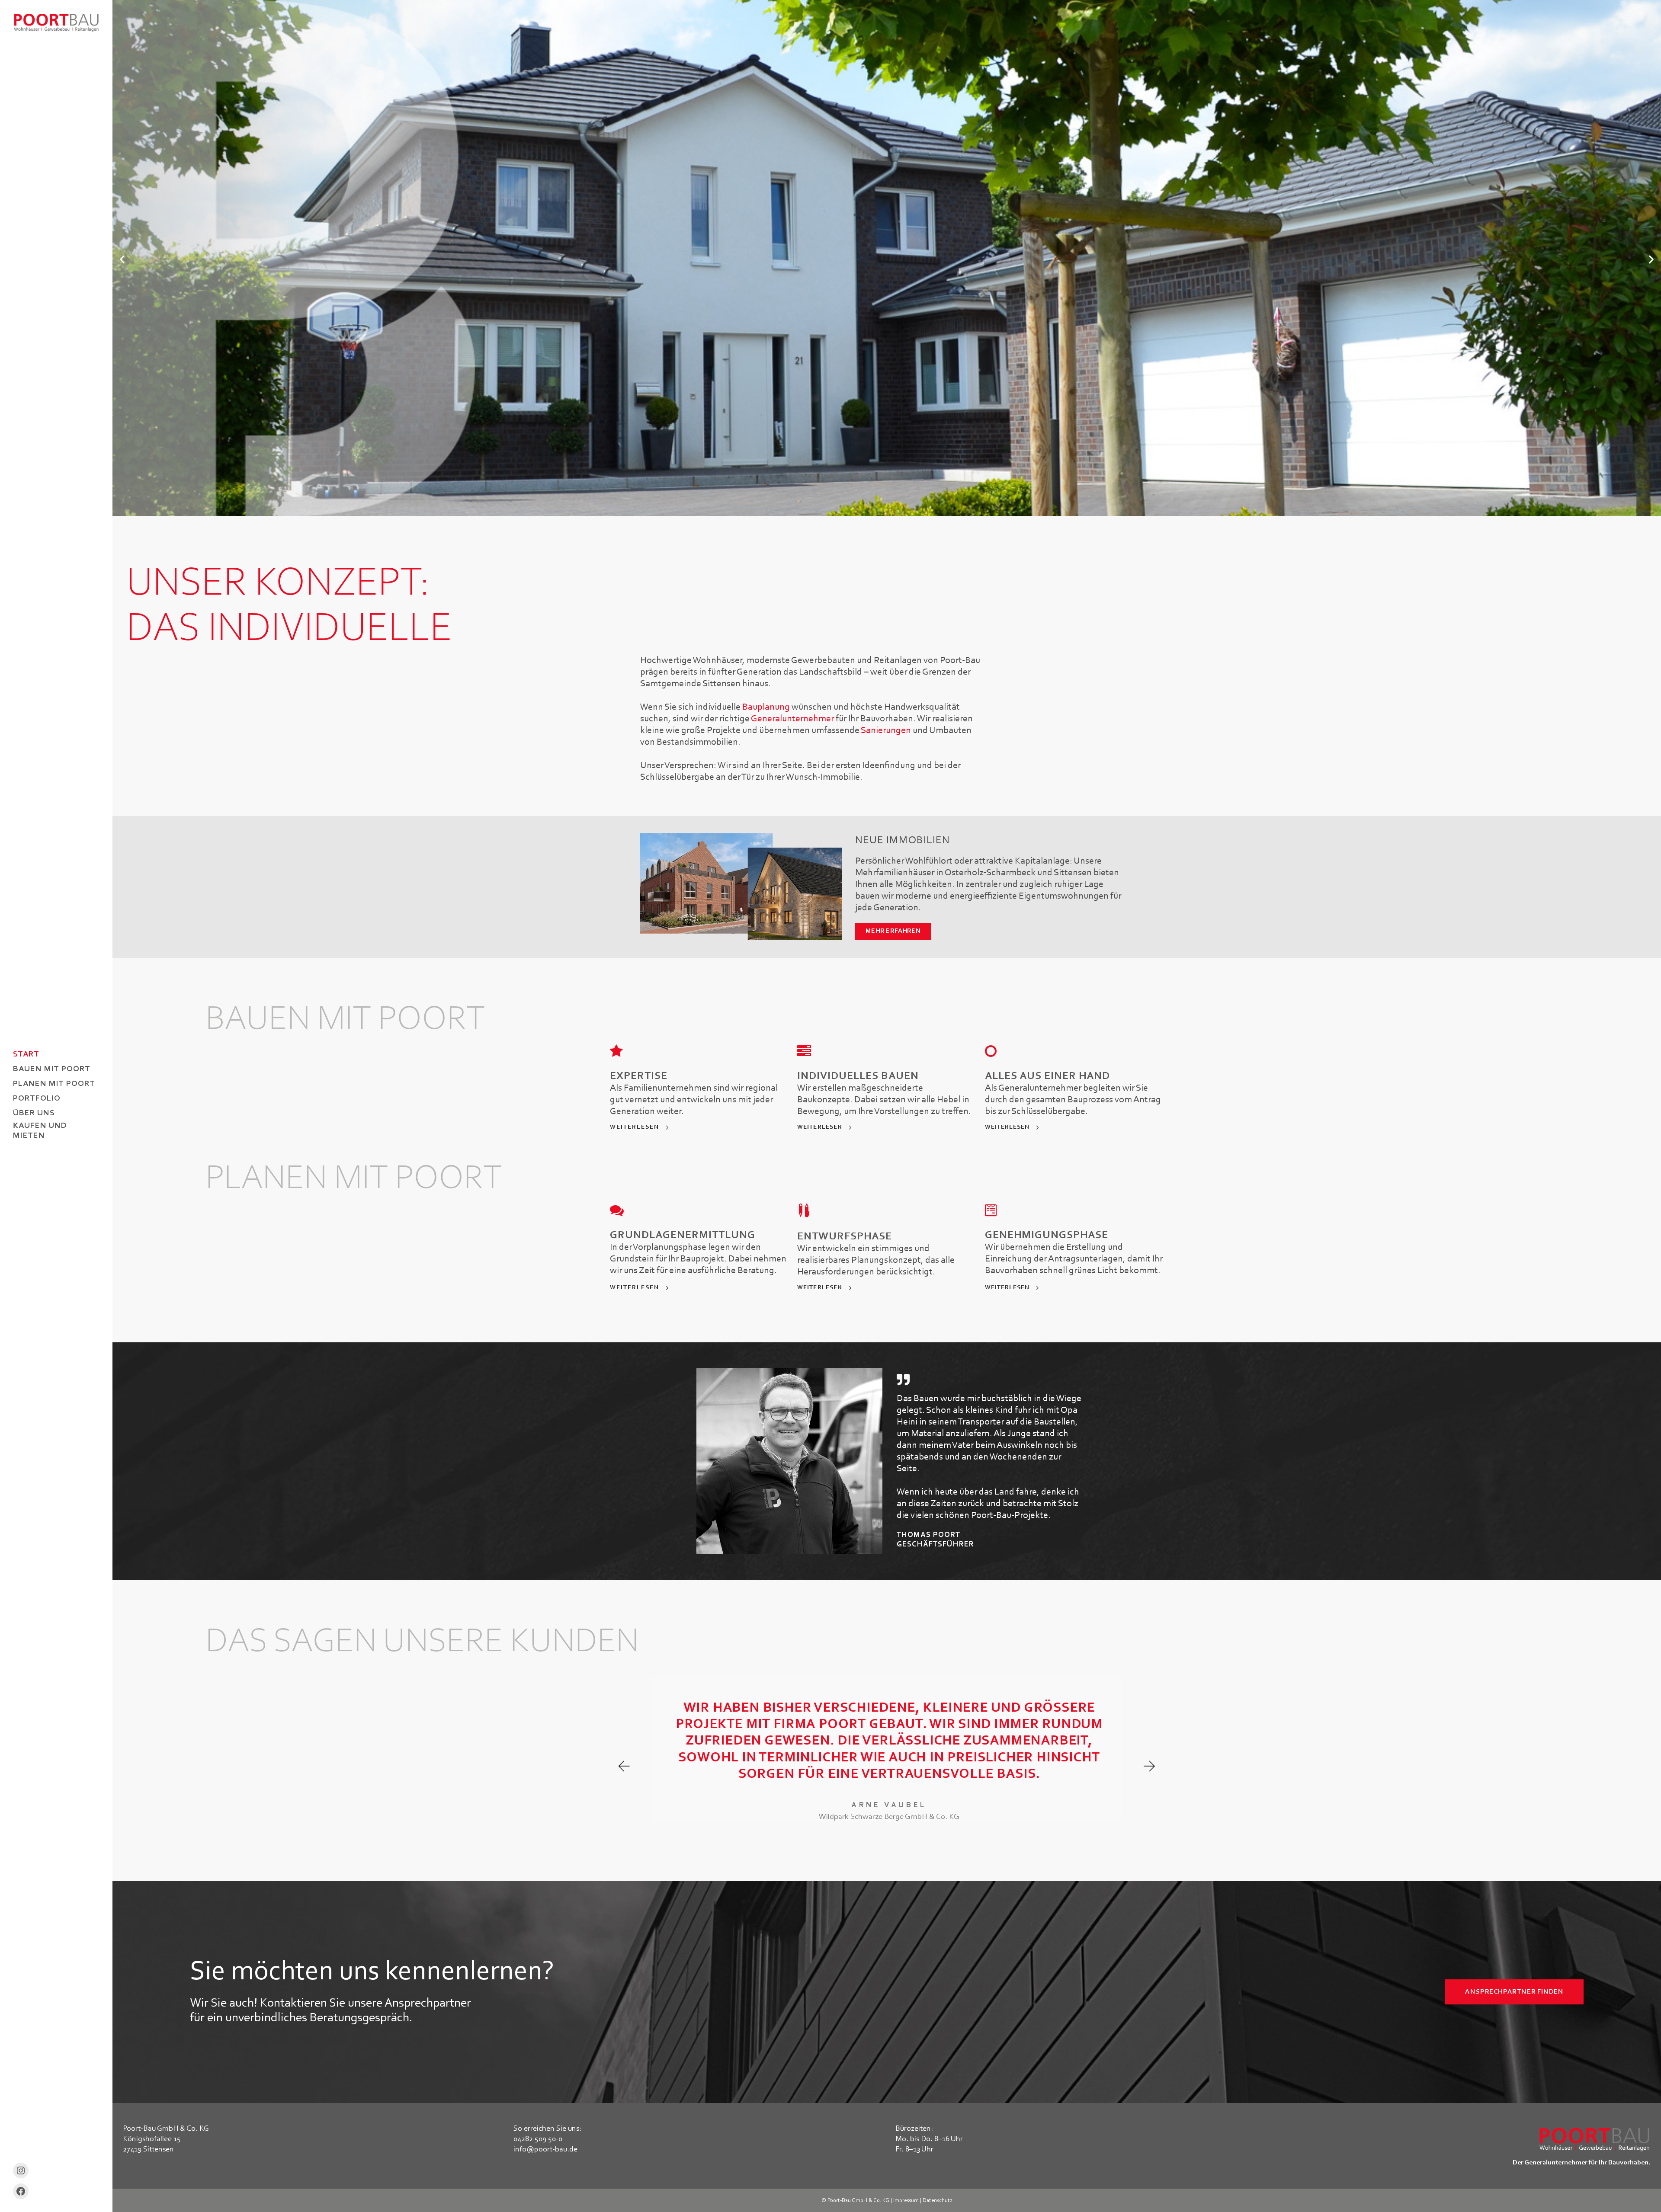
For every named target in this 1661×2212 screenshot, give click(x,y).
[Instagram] (21, 2170)
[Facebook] (21, 2191)
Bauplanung (766, 707)
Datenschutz (938, 2201)
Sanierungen (886, 731)
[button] (122, 259)
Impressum (906, 2201)
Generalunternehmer (792, 719)
